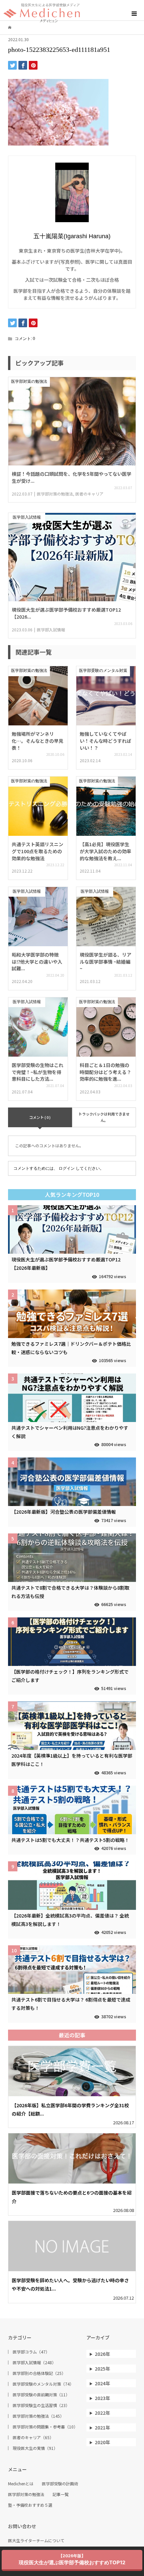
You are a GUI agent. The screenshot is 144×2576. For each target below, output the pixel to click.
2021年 (102, 2427)
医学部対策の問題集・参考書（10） (45, 2427)
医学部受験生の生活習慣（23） (41, 2405)
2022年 (102, 2413)
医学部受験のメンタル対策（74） (43, 2384)
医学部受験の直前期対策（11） (41, 2395)
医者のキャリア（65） (33, 2437)
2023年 (102, 2398)
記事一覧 (61, 2494)
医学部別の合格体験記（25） (39, 2373)
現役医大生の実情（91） (35, 2448)
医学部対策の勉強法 (26, 2494)
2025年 (102, 2369)
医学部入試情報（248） (34, 2363)
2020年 (102, 2442)
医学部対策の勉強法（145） (38, 2416)
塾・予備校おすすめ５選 (30, 2505)
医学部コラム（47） (31, 2352)
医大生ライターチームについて (36, 2541)
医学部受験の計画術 (60, 2484)
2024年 (102, 2383)
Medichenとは (21, 2484)
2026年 (102, 2354)
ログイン (67, 1168)
